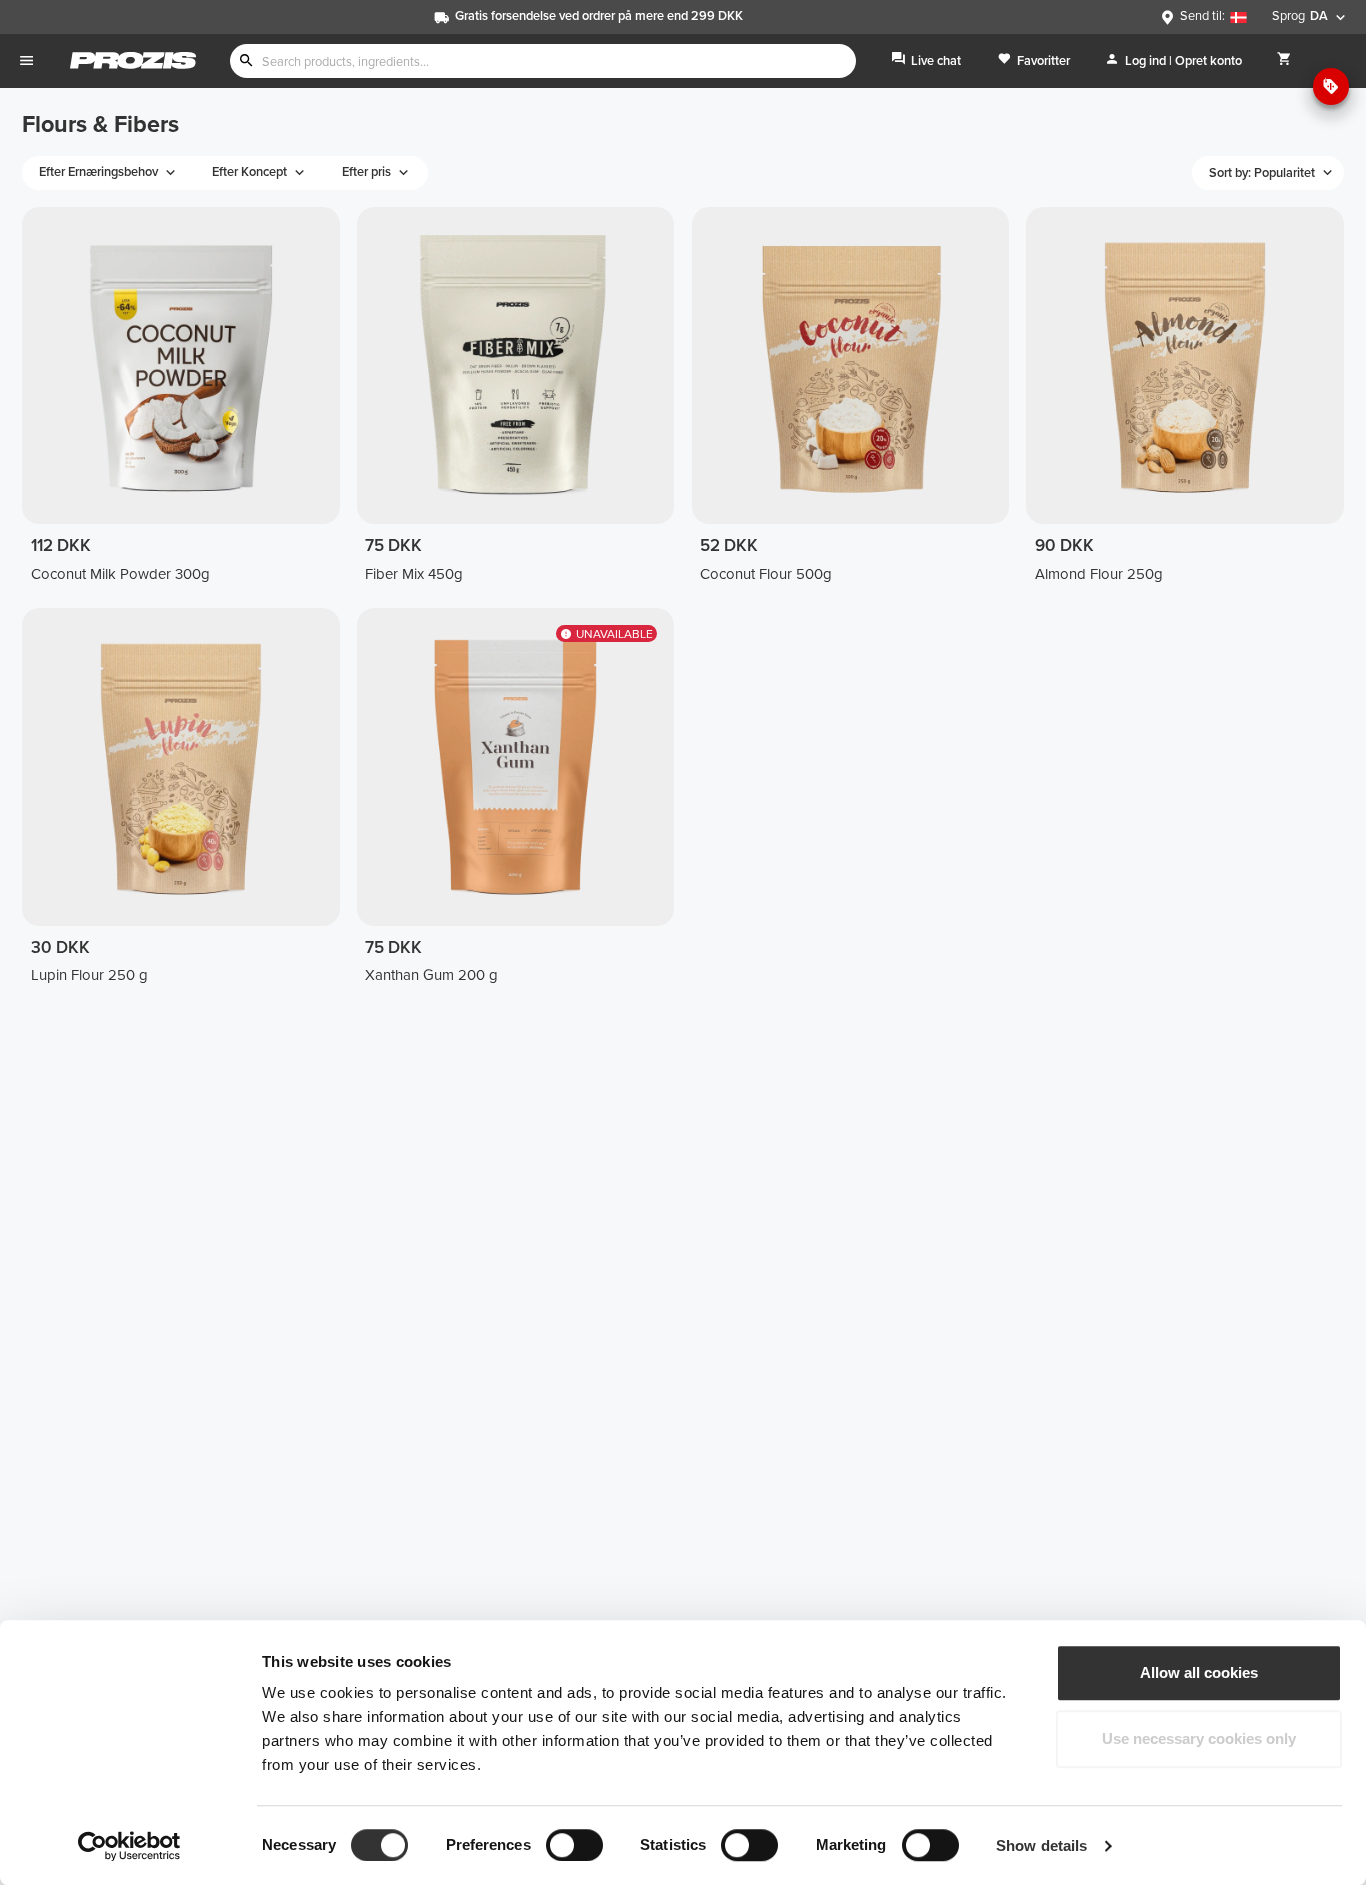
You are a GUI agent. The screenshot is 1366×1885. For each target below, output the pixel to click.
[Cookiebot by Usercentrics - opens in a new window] (129, 1846)
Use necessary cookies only (1199, 1738)
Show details (1041, 1845)
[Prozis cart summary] (1284, 60)
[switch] (574, 1845)
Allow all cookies (1199, 1672)
